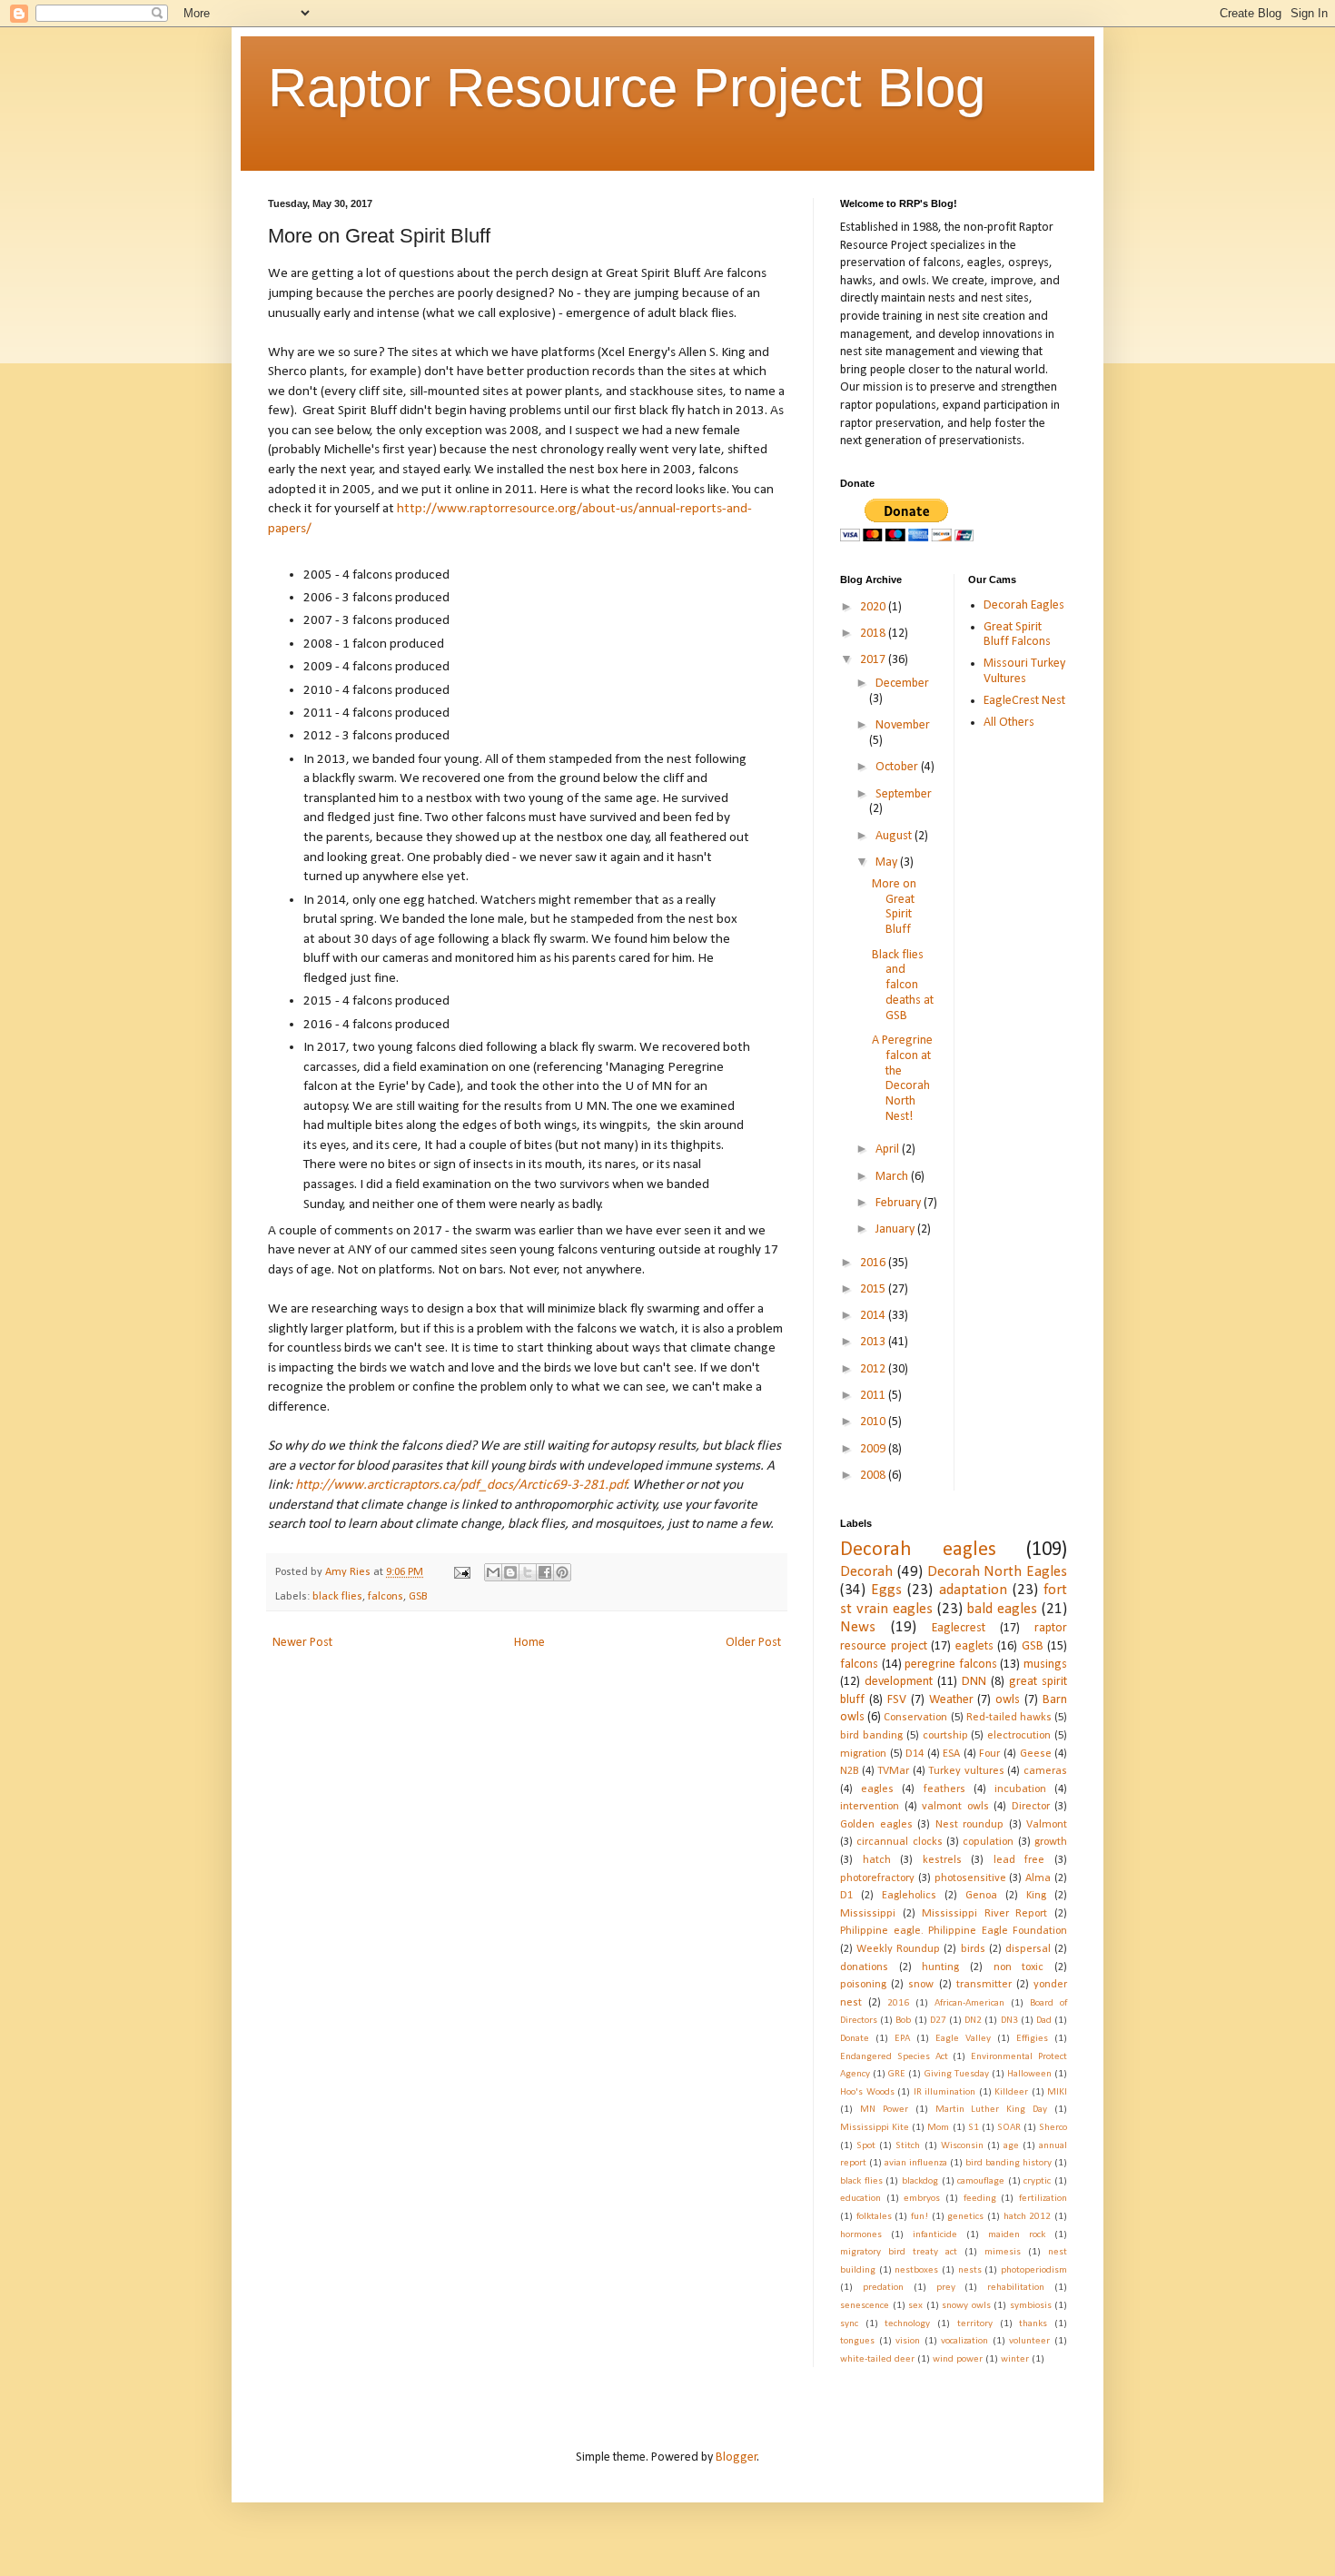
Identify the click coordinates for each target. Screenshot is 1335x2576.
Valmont (1047, 1825)
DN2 (973, 2021)
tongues (857, 2341)
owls (1008, 1700)
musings (1045, 1664)
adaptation (973, 1590)
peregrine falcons (951, 1664)
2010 (874, 1422)
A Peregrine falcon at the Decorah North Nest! (902, 1079)
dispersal (1028, 1949)
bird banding (871, 1736)
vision (908, 2341)
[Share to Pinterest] (562, 1572)
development (899, 1682)
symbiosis (1031, 2306)
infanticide (935, 2235)
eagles (877, 1789)
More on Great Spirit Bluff (894, 907)
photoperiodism (1034, 2270)
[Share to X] (528, 1572)
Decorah (866, 1572)
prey (946, 2288)
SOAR (1009, 2128)
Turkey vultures (966, 1771)
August (895, 836)
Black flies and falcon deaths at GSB (903, 986)
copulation (988, 1842)
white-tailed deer (877, 2359)
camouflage (981, 2181)
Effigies (1032, 2039)
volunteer (1029, 2341)
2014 (874, 1316)
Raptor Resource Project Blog (627, 88)
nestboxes (916, 2270)
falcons (386, 1597)
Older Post (753, 1643)
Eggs (886, 1590)
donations (864, 1967)
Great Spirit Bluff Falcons (1017, 635)
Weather (951, 1700)
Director (1031, 1807)
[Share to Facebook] (545, 1572)
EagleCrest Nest (1024, 701)
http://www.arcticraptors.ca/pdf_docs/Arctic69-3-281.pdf (461, 1485)
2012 (874, 1369)
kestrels (942, 1860)
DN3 (1009, 2021)
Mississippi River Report (984, 1914)
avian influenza (916, 2163)
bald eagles (1002, 1609)
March (893, 1177)
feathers (944, 1789)
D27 (938, 2021)
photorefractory (877, 1878)
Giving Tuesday (957, 2074)
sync (849, 2324)
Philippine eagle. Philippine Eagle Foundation (954, 1931)
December (902, 684)
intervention (870, 1807)
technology (907, 2324)
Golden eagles (876, 1825)
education (860, 2199)
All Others (1009, 723)
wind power (958, 2359)
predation (883, 2288)
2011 (874, 1396)
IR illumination (945, 2092)
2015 (874, 1289)
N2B (849, 1771)
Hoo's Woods (867, 2092)
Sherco (1053, 2128)
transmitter (984, 1985)
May (888, 862)
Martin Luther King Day (992, 2110)
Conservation (915, 1718)
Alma (1038, 1878)
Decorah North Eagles (998, 1572)
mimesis (1003, 2252)
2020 (874, 607)
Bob (903, 2021)
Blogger (737, 2457)
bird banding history (1009, 2163)
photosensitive (970, 1878)
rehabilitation (1016, 2288)
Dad (1044, 2021)
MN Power (884, 2110)
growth (1051, 1842)
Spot (866, 2146)
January (896, 1229)
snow (921, 1985)
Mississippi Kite (875, 2128)
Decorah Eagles (1024, 605)
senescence (865, 2306)
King (1036, 1896)
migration (863, 1754)
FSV (897, 1700)
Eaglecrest (959, 1628)
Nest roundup (970, 1825)
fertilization (1043, 2199)
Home (529, 1643)
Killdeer (1011, 2092)
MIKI (1057, 2092)
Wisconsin (962, 2146)
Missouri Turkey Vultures (1024, 671)
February (900, 1203)
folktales (874, 2217)
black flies (337, 1597)
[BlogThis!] (510, 1572)
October (898, 767)
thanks (1033, 2324)
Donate (855, 2039)
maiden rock (1017, 2235)
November (903, 725)
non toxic (1019, 1967)
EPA (902, 2039)
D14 (915, 1754)
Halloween (1029, 2074)
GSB (418, 1597)
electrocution (1019, 1736)
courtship (945, 1736)
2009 (874, 1449)
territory (975, 2324)
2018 (874, 634)
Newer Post (302, 1643)
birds (973, 1949)
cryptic (1037, 2181)
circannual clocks (899, 1842)
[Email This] (493, 1572)
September (904, 794)
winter (1015, 2359)
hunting (940, 1967)
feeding (980, 2199)
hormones (861, 2235)
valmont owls (955, 1807)
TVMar (893, 1771)
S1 (974, 2128)
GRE (897, 2074)
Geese (1036, 1754)
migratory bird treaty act (899, 2252)
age (1011, 2146)
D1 (846, 1896)
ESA (951, 1754)
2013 (874, 1342)
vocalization (964, 2341)
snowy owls (966, 2306)
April (889, 1149)
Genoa (981, 1896)
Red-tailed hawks (1009, 1718)
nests (970, 2270)
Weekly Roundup (898, 1949)
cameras (1045, 1771)
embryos (922, 2199)
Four (989, 1754)
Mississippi (868, 1914)
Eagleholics (909, 1896)
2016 (874, 1263)
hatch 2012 (1028, 2217)
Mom (938, 2128)
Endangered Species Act (894, 2057)
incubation (1020, 1789)
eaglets (974, 1646)
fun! (920, 2217)
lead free (1019, 1860)
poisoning (863, 1985)
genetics (965, 2217)
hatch (877, 1860)
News (858, 1627)
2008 (874, 1476)
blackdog (920, 2181)
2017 (874, 660)
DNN (974, 1682)
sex (915, 2306)
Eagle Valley (963, 2039)
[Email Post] (461, 1572)
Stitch (908, 2146)
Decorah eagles (918, 1550)
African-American (969, 2003)
